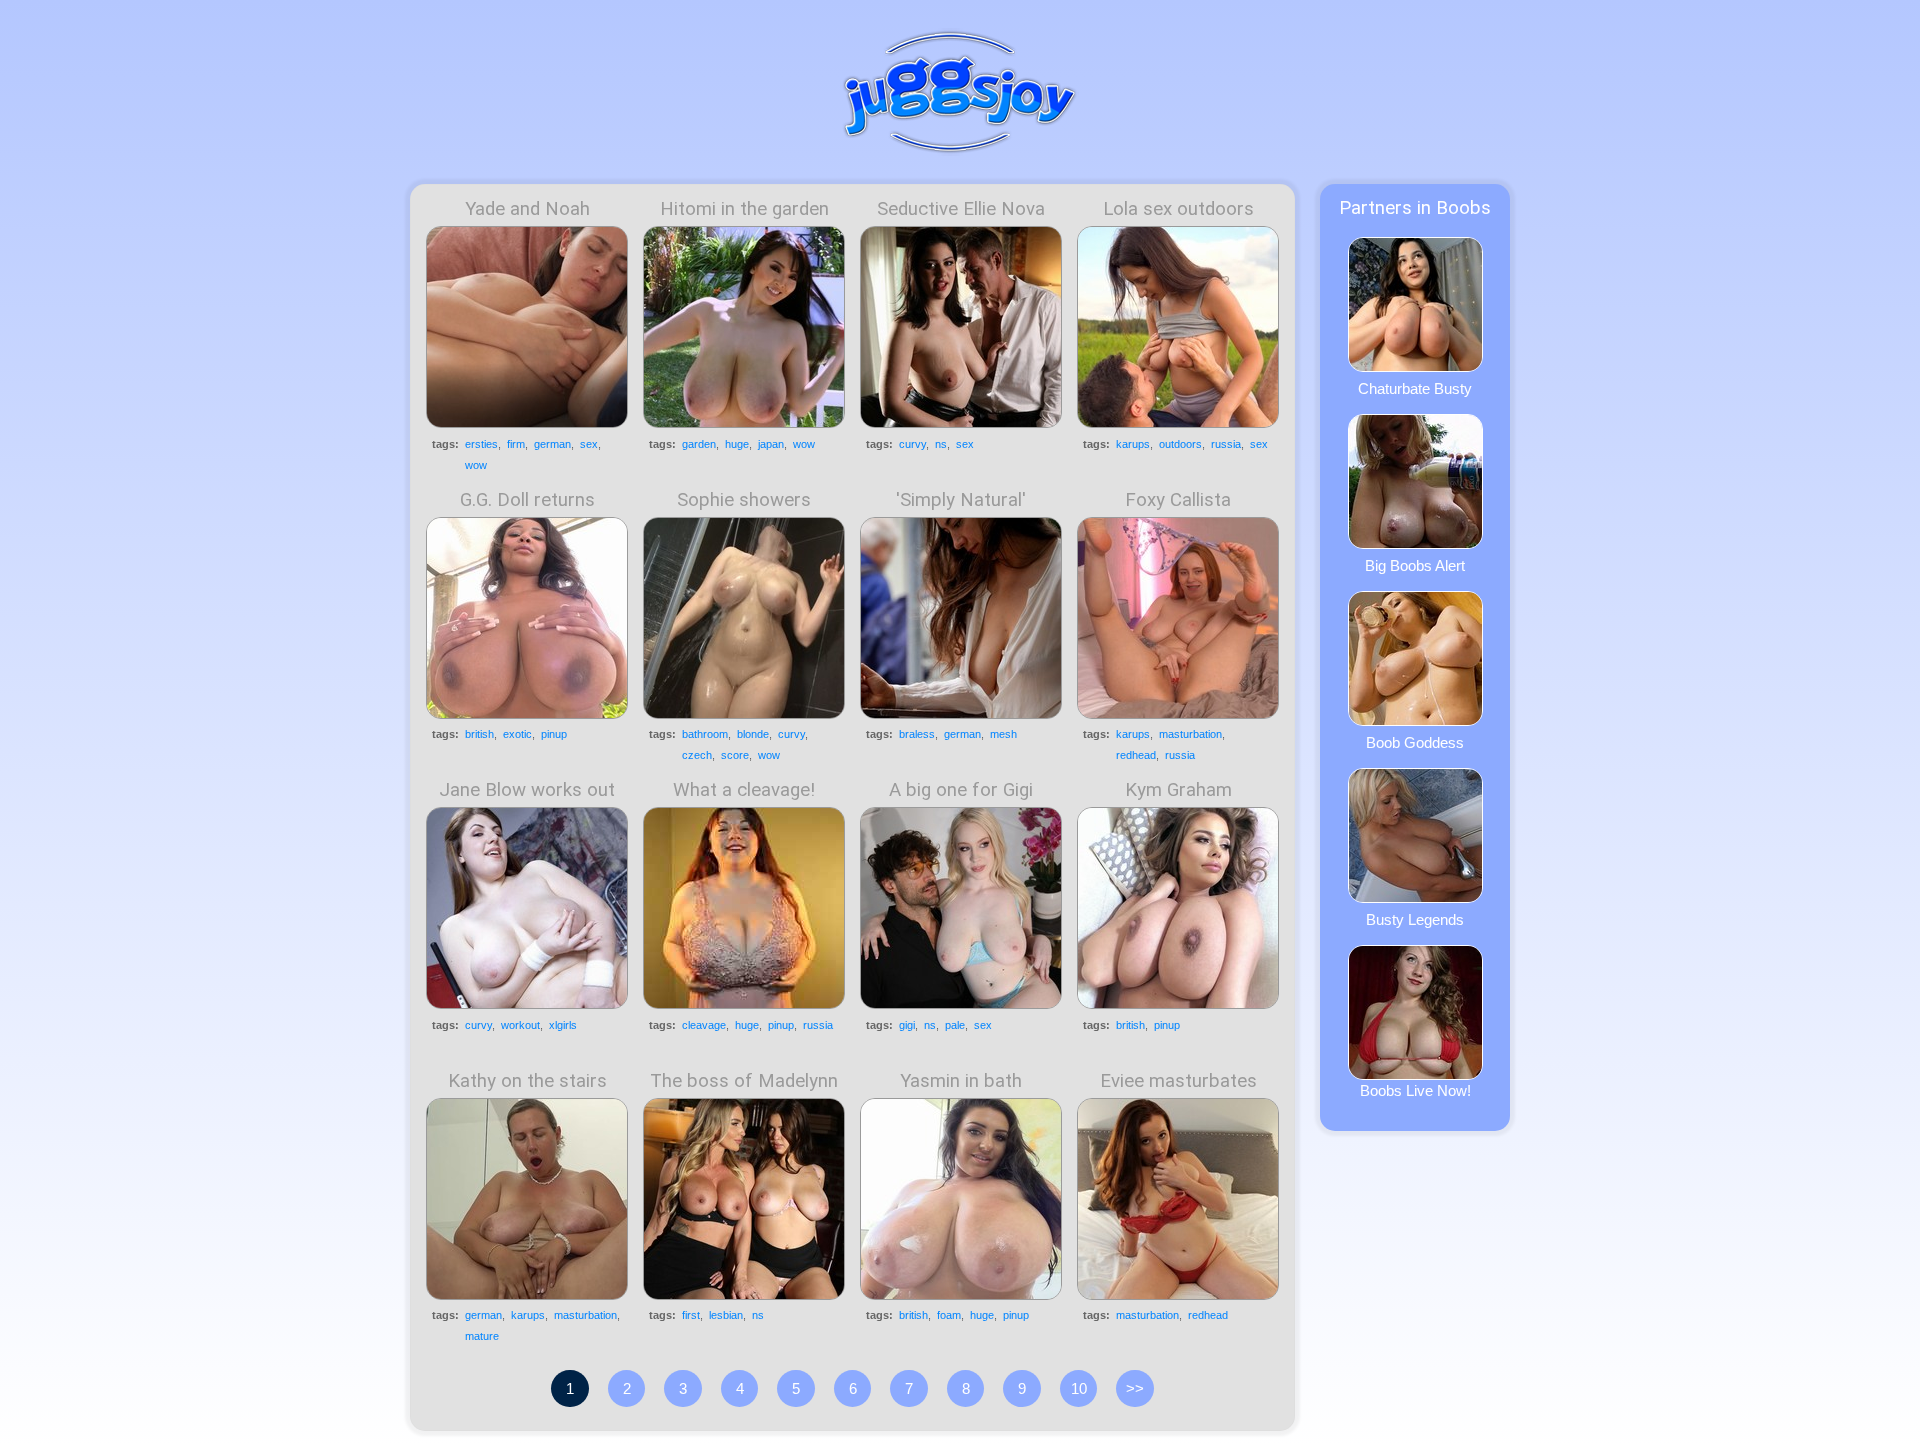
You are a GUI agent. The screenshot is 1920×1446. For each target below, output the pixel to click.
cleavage (704, 1025)
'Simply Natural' (961, 500)
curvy (912, 444)
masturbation (1190, 734)
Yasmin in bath (961, 1081)
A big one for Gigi (961, 790)
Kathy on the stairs (527, 1081)
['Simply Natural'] (961, 618)
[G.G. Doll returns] (527, 618)
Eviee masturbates (1178, 1081)
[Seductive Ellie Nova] (961, 327)
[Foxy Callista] (1178, 618)
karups (1133, 444)
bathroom (705, 734)
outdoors (1180, 444)
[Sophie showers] (744, 618)
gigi (907, 1025)
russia (1226, 444)
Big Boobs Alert (1415, 565)
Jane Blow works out (527, 790)
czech (697, 755)
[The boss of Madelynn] (744, 1199)
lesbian (726, 1315)
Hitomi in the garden (744, 209)
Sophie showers (744, 500)
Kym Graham (1178, 790)
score (735, 755)
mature (482, 1336)
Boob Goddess (1415, 742)
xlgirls (563, 1025)
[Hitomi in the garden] (744, 327)
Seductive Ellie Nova (961, 209)
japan (771, 444)
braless (917, 734)
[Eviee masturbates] (1178, 1199)
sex (589, 444)
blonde (753, 734)
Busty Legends (1415, 919)
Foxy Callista (1178, 500)
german (552, 444)
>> (1135, 1388)
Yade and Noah (527, 209)
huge (737, 444)
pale (955, 1025)
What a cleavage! (744, 790)
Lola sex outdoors (1178, 209)
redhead (1136, 755)
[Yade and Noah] (527, 327)
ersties (481, 444)
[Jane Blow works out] (527, 908)
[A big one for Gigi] (961, 908)
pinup (554, 734)
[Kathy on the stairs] (527, 1199)
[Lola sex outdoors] (1178, 327)
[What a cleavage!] (744, 908)
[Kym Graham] (1178, 908)
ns (941, 444)
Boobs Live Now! (1415, 1090)
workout (520, 1025)
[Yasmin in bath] (961, 1199)
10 (1079, 1388)
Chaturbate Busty (1415, 388)
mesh (1003, 734)
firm (516, 444)
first (691, 1315)
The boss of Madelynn (744, 1081)
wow (476, 465)
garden (699, 444)
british (479, 734)
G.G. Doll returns (527, 500)
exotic (517, 734)
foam (949, 1315)
